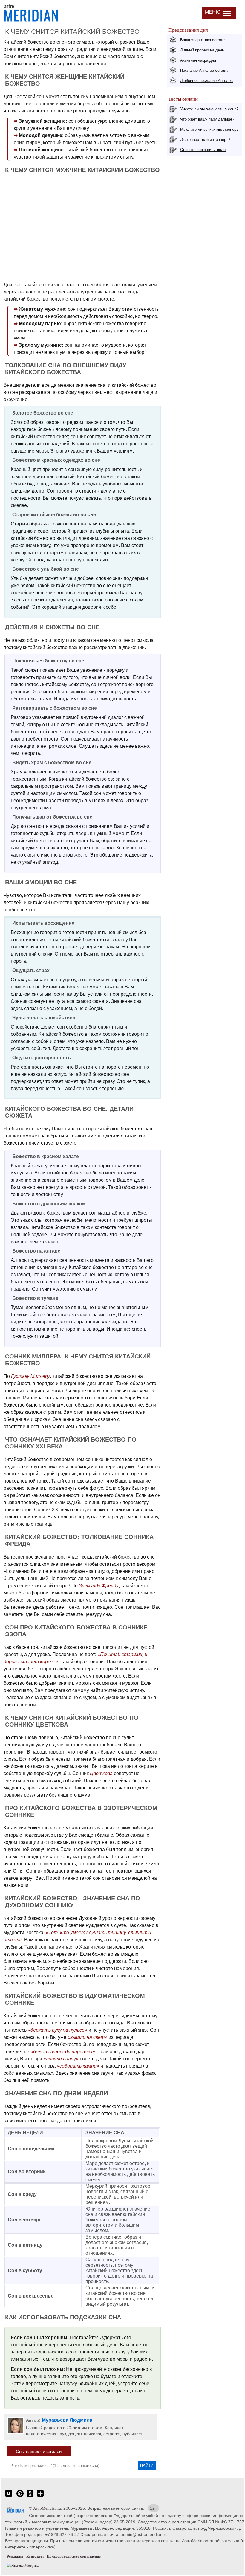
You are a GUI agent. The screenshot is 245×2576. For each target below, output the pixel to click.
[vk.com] (9, 2497)
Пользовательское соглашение (74, 2556)
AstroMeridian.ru (47, 2508)
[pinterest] (20, 2497)
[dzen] (40, 2497)
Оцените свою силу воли (203, 150)
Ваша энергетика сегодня (203, 40)
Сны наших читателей (39, 2451)
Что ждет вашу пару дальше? (207, 119)
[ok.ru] (30, 2497)
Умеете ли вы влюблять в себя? (209, 109)
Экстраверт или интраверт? (205, 140)
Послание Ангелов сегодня (205, 70)
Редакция (15, 2556)
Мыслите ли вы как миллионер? (209, 129)
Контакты (35, 2556)
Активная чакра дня (198, 60)
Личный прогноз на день (202, 50)
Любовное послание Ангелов (206, 81)
